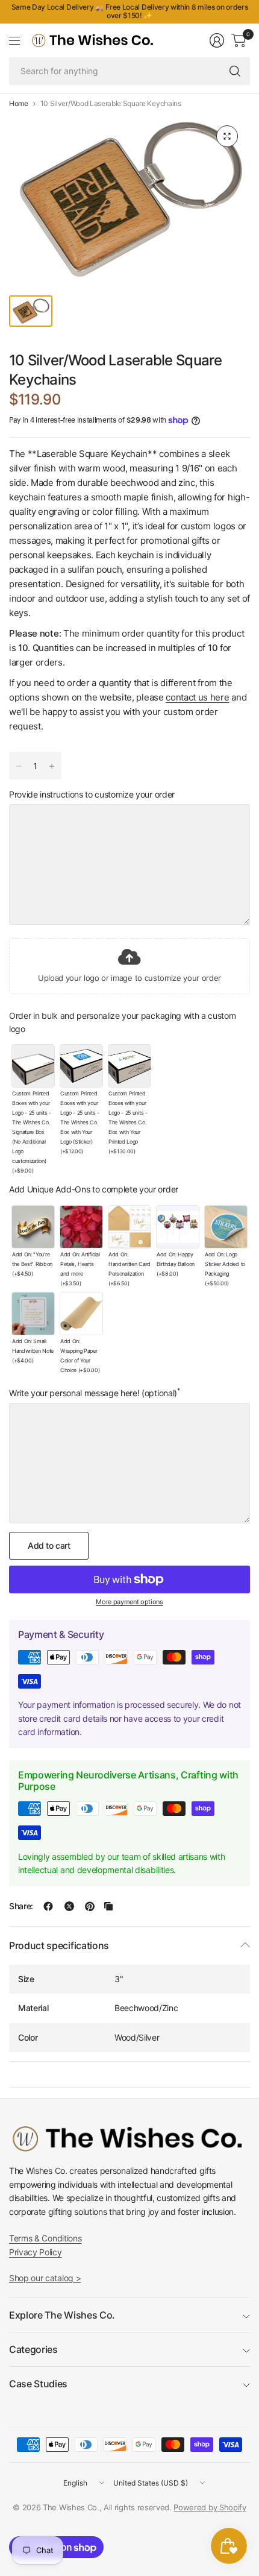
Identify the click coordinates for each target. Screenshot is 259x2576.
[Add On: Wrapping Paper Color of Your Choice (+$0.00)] (81, 1314)
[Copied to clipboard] (108, 1906)
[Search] (235, 71)
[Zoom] (227, 136)
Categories (33, 2349)
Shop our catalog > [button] (45, 2278)
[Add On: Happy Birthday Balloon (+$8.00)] (178, 1227)
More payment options (129, 1602)
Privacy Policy (36, 2252)
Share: (21, 1906)
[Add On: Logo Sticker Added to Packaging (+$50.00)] (226, 1227)
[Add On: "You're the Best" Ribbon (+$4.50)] (33, 1227)
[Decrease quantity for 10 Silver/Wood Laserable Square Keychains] (19, 766)
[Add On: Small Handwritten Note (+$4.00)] (33, 1314)
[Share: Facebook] (48, 1906)
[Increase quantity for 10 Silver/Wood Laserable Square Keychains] (52, 766)
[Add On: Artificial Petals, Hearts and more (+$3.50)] (81, 1227)
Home (19, 104)
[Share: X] (69, 1906)
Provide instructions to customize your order (92, 795)
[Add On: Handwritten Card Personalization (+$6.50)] (129, 1227)
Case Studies (38, 2384)
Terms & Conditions (45, 2238)
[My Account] (217, 40)
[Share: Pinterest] (90, 1906)
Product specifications (59, 1945)
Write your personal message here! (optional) (95, 1393)
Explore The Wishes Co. (62, 2315)
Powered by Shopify (210, 2507)
